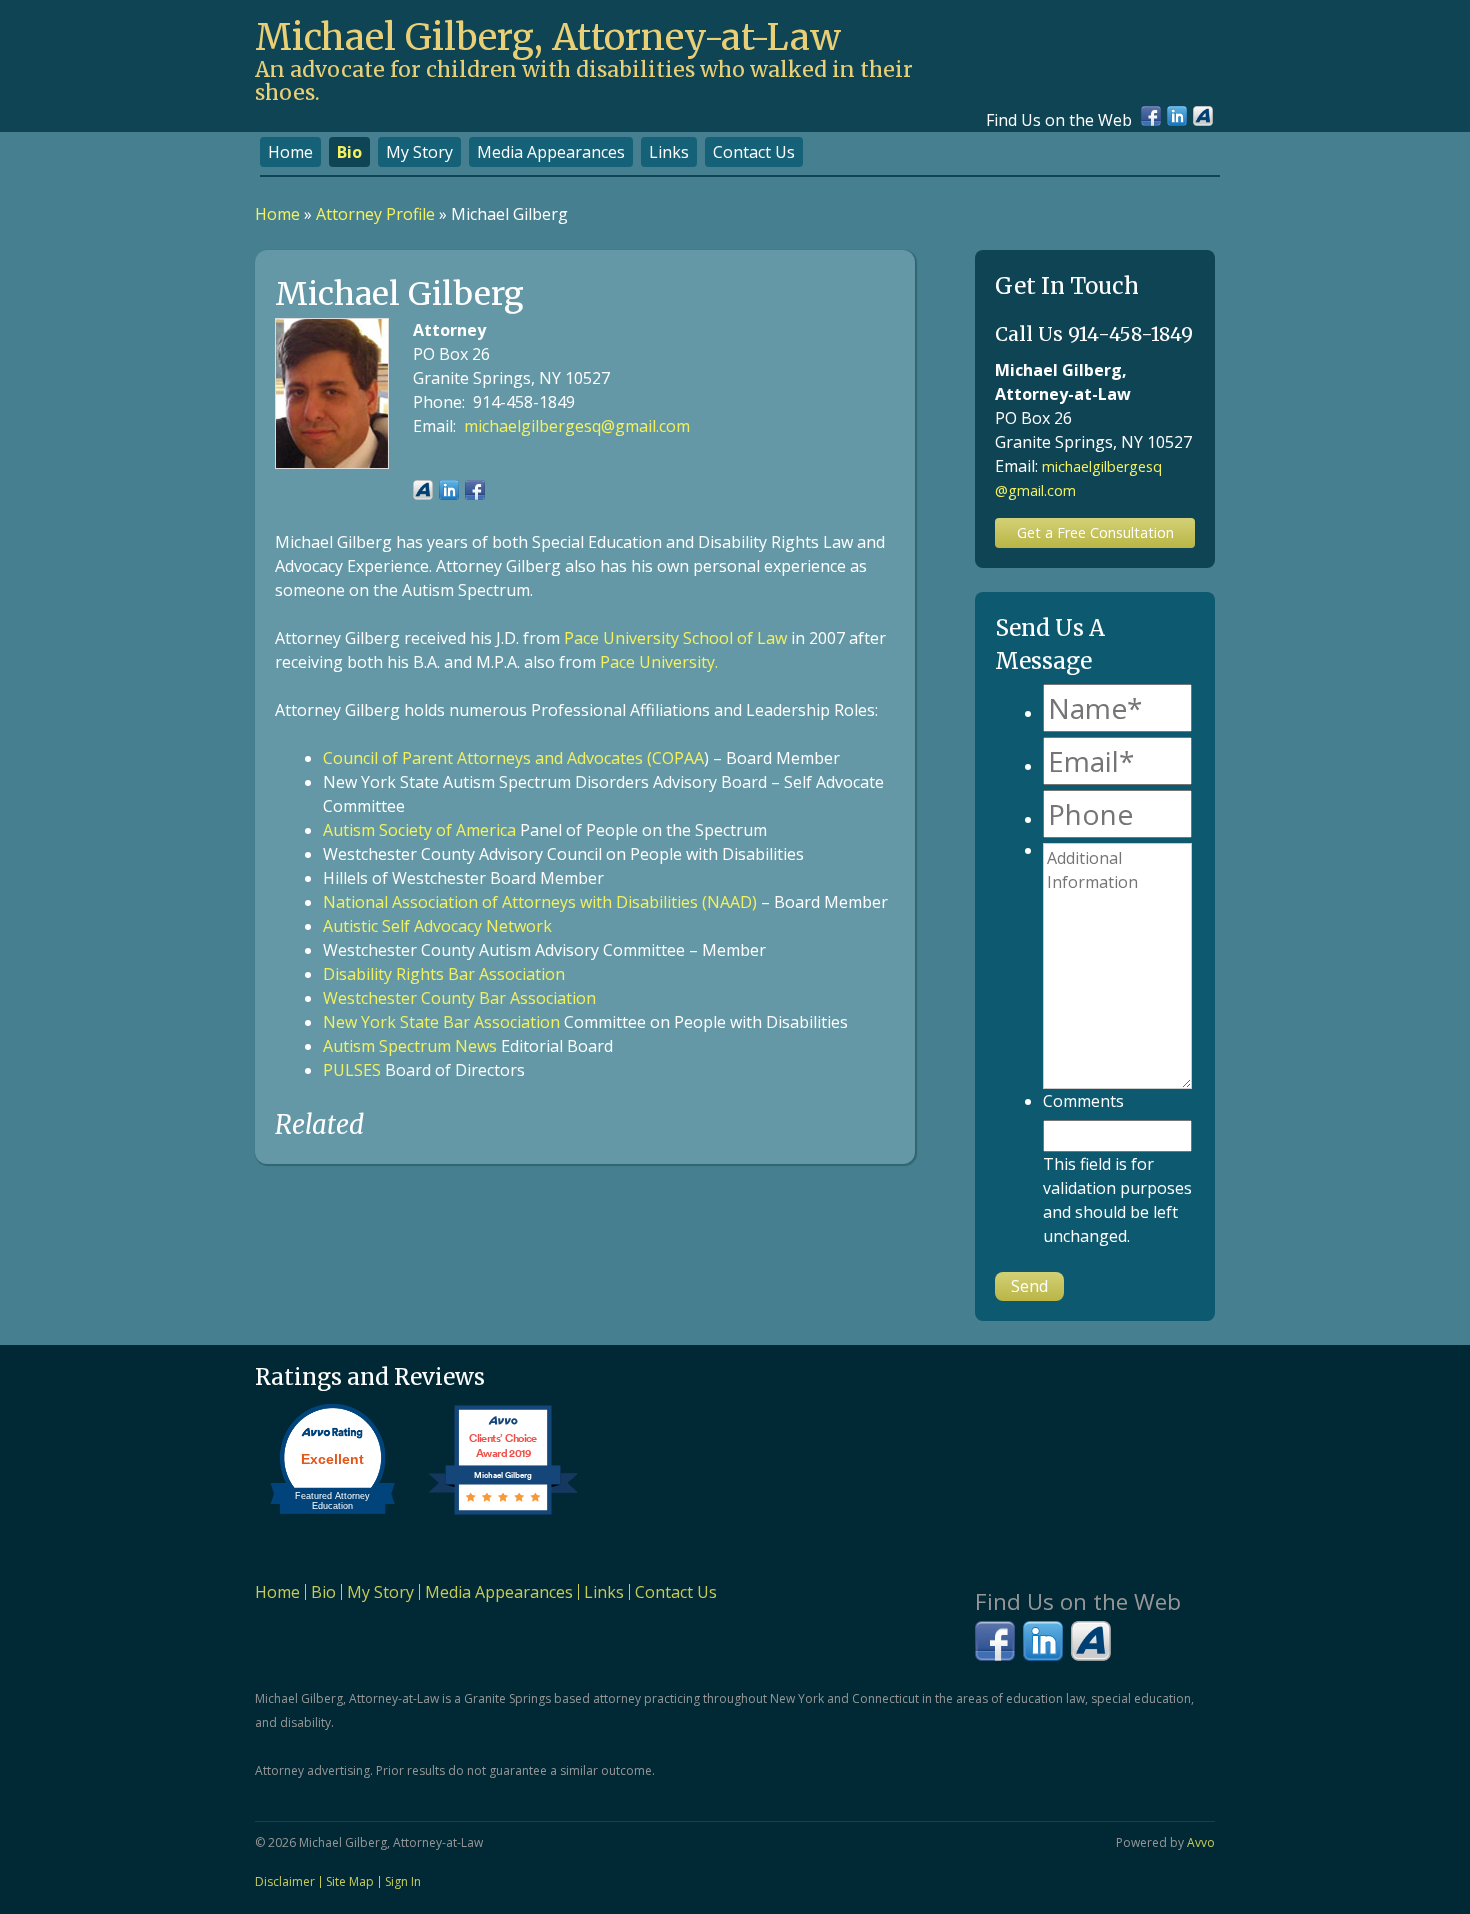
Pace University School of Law (675, 638)
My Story (419, 152)
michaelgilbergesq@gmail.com (577, 426)
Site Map (350, 1881)
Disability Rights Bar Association (444, 974)
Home (290, 152)
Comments (1083, 1101)
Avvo (1203, 116)
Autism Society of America (419, 830)
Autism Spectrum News (410, 1046)
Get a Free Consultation (1095, 532)
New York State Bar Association (441, 1022)
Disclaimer (285, 1881)
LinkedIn (1177, 116)
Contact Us (754, 152)
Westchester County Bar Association (459, 998)
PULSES (352, 1070)
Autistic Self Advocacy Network (437, 926)
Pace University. (659, 662)
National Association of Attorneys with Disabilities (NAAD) (540, 902)
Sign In (403, 1881)
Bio (349, 152)
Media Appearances (551, 152)
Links (669, 152)
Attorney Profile (375, 214)
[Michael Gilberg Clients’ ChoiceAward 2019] (503, 1514)
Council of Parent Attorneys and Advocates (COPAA (513, 758)
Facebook (1151, 116)
